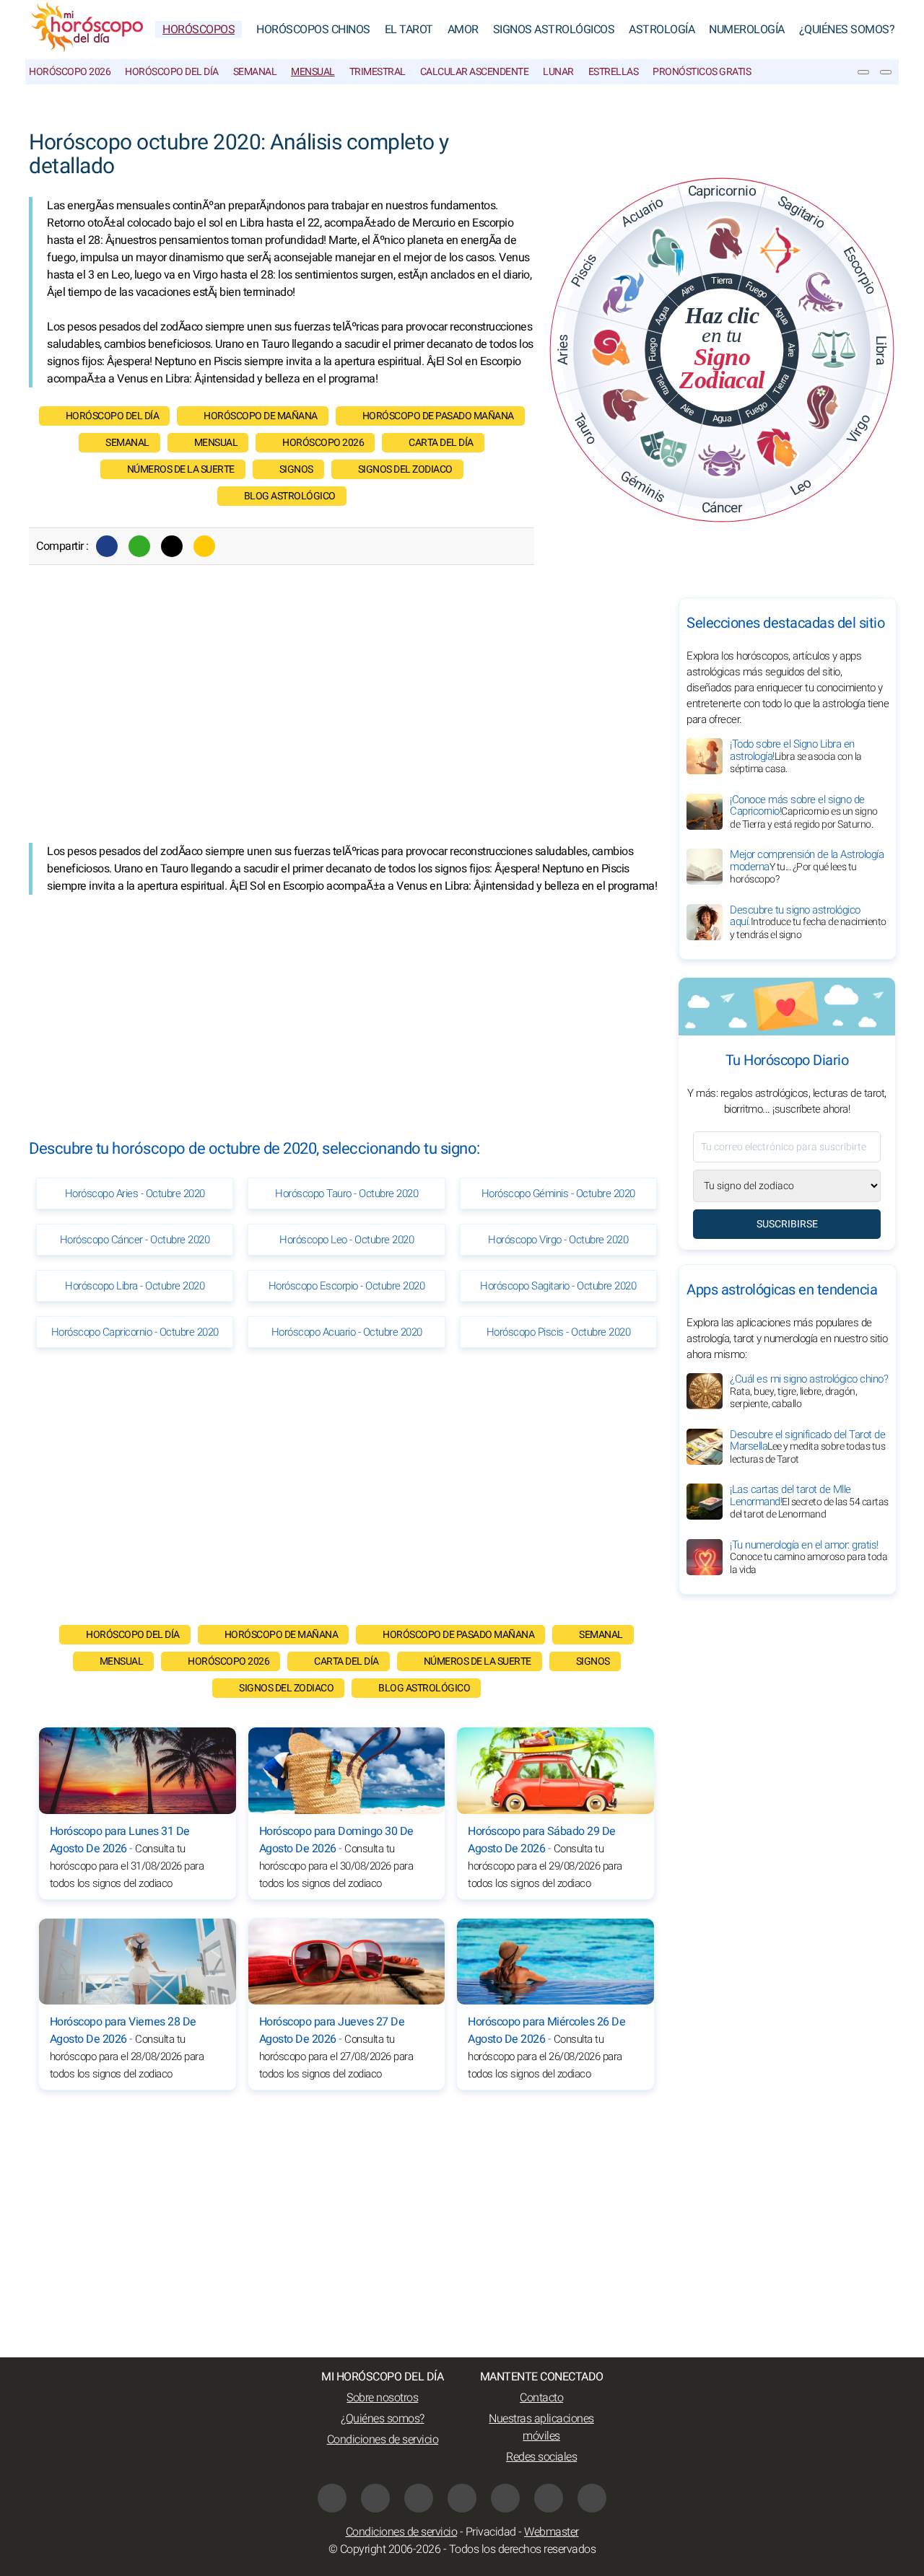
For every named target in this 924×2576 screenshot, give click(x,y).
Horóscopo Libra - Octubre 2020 (135, 1286)
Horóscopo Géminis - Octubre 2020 (558, 1193)
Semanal (255, 72)
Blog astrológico (290, 496)
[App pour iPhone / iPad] (549, 2498)
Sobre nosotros (382, 2398)
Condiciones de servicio (383, 2440)
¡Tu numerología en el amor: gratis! (808, 1557)
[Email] (204, 546)
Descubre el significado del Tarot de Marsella (807, 1447)
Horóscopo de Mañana (261, 416)
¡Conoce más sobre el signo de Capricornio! (804, 812)
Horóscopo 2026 (70, 72)
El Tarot (409, 30)
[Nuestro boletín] (863, 72)
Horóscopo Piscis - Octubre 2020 (559, 1332)
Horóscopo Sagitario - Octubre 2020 (558, 1286)
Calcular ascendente (475, 72)
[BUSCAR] (886, 72)
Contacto (541, 2398)
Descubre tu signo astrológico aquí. (808, 922)
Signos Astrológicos (554, 30)
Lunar (558, 72)
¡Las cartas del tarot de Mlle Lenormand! (809, 1502)
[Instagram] (375, 2498)
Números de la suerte (181, 469)
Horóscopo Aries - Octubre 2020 (135, 1193)
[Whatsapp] (139, 546)
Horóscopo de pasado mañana (438, 416)
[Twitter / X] (172, 546)
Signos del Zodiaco (405, 469)
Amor (463, 30)
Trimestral (378, 72)
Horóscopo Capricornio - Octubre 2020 (135, 1332)
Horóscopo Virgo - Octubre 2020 (558, 1240)
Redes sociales (541, 2457)
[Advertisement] (346, 720)
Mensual (313, 72)
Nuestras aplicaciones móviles (541, 2427)
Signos (296, 469)
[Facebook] (107, 546)
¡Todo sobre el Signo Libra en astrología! (796, 756)
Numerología (747, 30)
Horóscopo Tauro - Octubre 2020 (346, 1193)
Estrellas (614, 72)
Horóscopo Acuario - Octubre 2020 (347, 1332)
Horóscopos (199, 30)
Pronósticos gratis (702, 72)
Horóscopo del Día (172, 72)
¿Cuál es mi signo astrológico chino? (809, 1391)
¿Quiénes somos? (847, 30)
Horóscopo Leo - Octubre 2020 (346, 1240)
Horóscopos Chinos (313, 30)
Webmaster (552, 2532)
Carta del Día (441, 443)
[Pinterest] (505, 2498)
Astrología (662, 30)
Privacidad (491, 2532)
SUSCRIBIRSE (787, 1224)
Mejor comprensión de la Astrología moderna (807, 867)
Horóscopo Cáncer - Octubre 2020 (135, 1240)
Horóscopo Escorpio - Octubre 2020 (347, 1286)
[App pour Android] (592, 2498)
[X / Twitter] (462, 2498)
